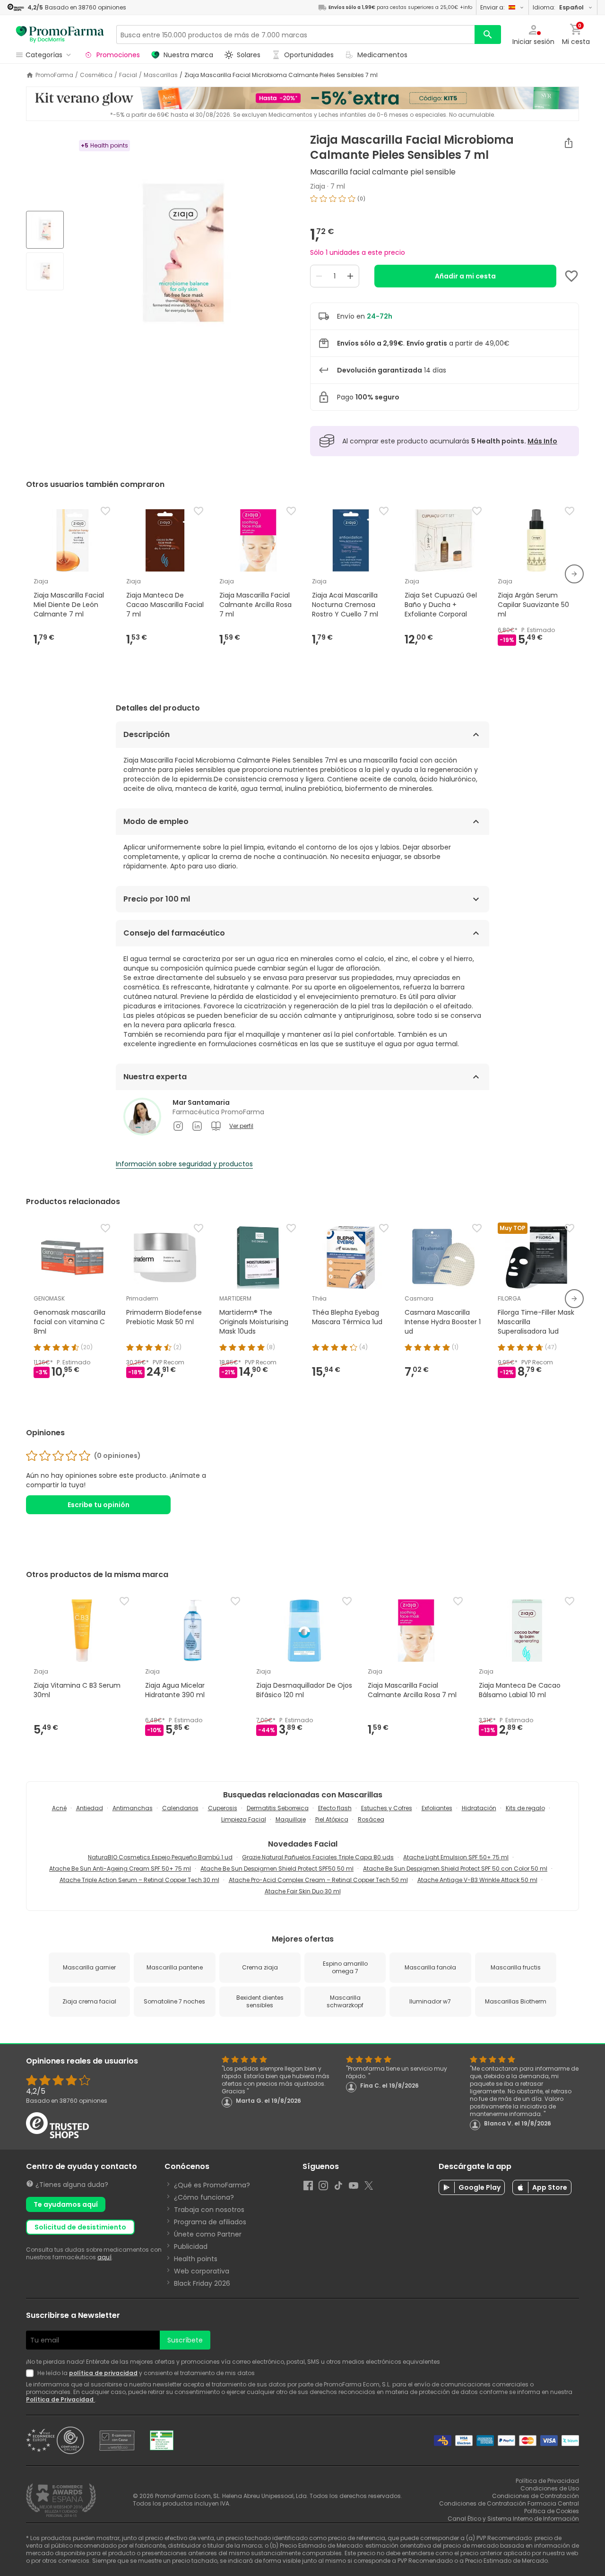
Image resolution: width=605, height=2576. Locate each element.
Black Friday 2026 (202, 2283)
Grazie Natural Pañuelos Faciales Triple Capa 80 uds (318, 1857)
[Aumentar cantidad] (350, 276)
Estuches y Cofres (387, 1808)
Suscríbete (185, 2340)
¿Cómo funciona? (204, 2197)
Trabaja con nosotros (209, 2210)
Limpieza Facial (244, 1819)
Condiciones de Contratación (536, 2496)
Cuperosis (223, 1808)
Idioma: (558, 7)
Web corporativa (202, 2271)
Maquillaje (291, 1819)
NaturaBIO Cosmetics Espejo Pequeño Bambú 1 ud (160, 1857)
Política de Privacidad (60, 2399)
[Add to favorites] (571, 276)
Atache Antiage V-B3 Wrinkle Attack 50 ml (477, 1880)
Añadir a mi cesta (465, 276)
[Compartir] (569, 143)
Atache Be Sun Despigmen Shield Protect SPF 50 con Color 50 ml (455, 1869)
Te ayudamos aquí (66, 2204)
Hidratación (479, 1808)
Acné (59, 1808)
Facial (128, 75)
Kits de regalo (525, 1808)
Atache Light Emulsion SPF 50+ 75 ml (456, 1857)
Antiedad (90, 1808)
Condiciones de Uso (550, 2488)
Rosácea (371, 1819)
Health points (196, 2259)
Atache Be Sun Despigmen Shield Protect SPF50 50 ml (277, 1869)
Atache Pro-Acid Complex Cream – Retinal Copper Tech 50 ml (318, 1880)
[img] (183, 252)
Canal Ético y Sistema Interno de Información (513, 2519)
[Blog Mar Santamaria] (216, 1126)
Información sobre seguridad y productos (184, 1164)
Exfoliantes (437, 1808)
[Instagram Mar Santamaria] (178, 1126)
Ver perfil (241, 1126)
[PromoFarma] (60, 35)
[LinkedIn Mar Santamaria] (197, 1126)
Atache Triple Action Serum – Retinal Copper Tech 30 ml (139, 1880)
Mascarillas (161, 75)
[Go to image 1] (45, 230)
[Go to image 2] (45, 271)
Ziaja (318, 186)
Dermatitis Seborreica (278, 1808)
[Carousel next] (574, 574)
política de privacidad (103, 2373)
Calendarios (180, 1808)
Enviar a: (493, 7)
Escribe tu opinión (99, 1505)
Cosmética (96, 75)
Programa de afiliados (210, 2222)
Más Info (542, 441)
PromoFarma (54, 75)
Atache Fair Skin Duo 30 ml (303, 1891)
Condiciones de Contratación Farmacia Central (509, 2503)
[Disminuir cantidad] (319, 276)
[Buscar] (488, 35)
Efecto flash (335, 1808)
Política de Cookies (552, 2511)
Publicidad (191, 2246)
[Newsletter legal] (32, 2373)
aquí (104, 2257)
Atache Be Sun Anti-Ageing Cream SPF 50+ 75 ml (120, 1869)
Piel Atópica (332, 1819)
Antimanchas (133, 1808)
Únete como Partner (208, 2234)
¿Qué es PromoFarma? (212, 2185)
